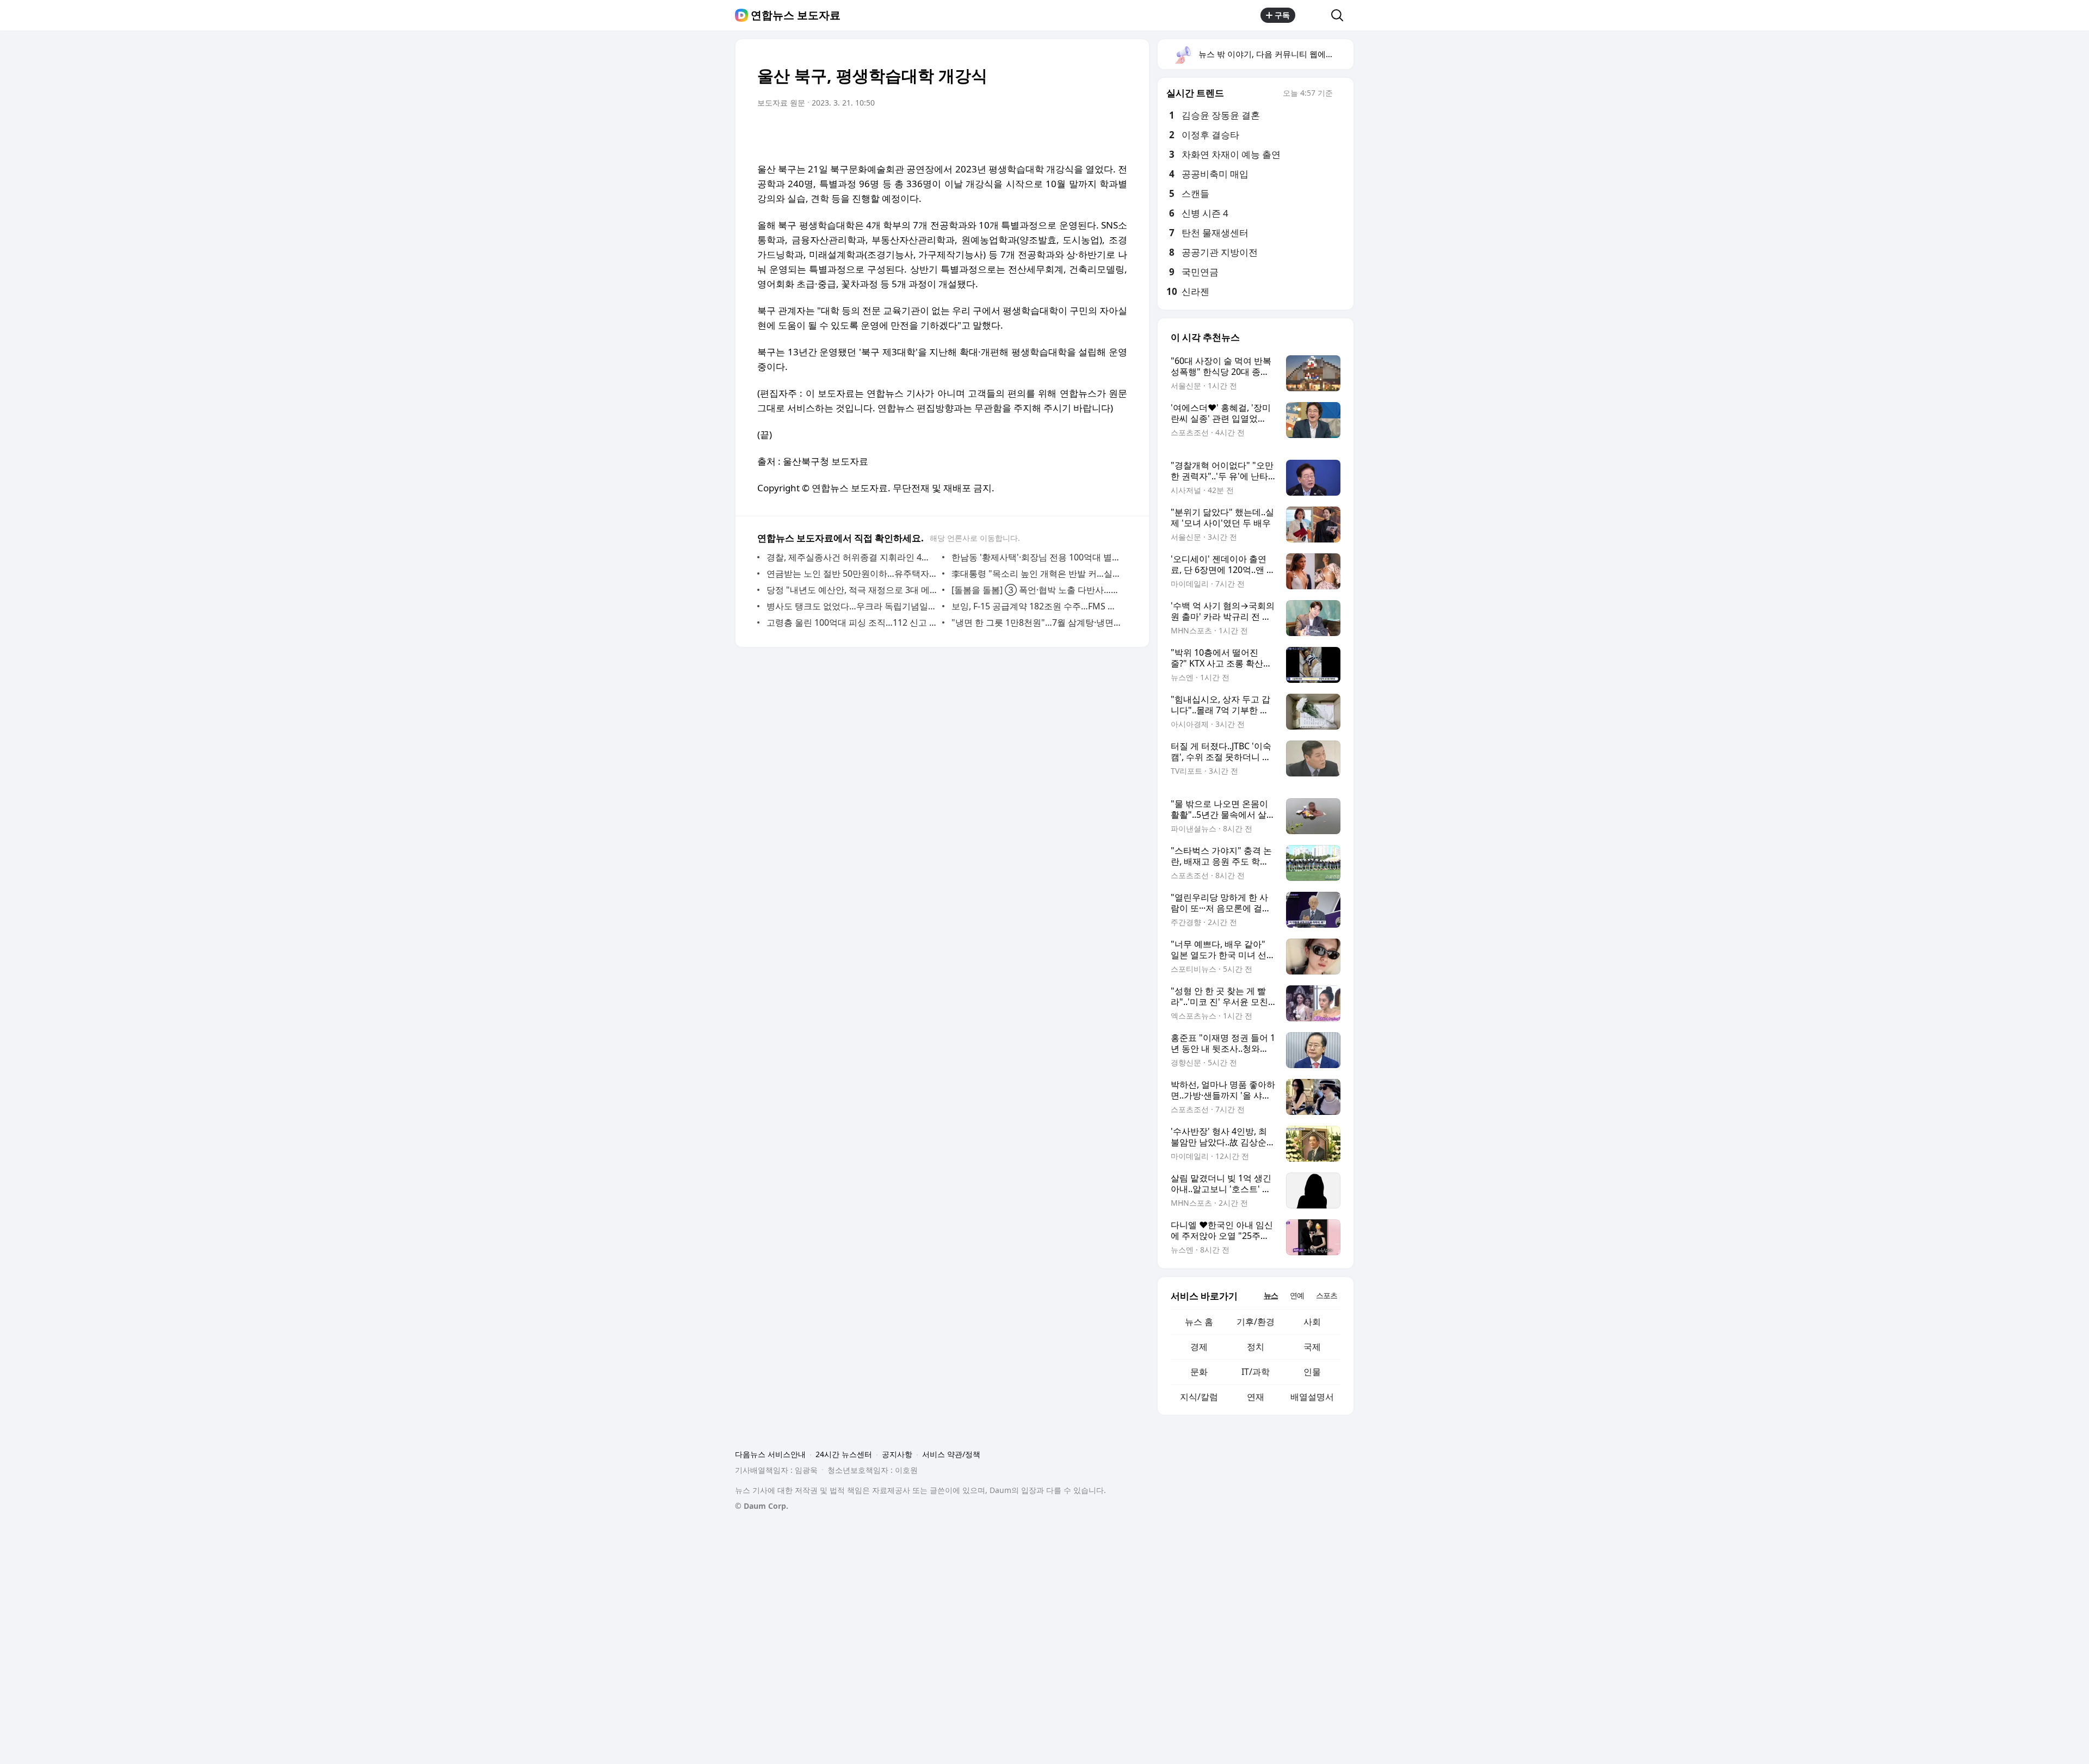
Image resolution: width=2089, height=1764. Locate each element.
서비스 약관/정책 (951, 1454)
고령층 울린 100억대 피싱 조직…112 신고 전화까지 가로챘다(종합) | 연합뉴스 (852, 622)
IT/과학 (1256, 1372)
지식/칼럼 (1199, 1397)
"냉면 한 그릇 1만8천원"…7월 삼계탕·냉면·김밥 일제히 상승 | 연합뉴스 (1037, 622)
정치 (1256, 1347)
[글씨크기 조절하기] (1095, 133)
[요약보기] (1029, 133)
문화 (1199, 1372)
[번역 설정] (1073, 133)
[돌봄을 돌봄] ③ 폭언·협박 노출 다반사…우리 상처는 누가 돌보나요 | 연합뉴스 (1037, 590)
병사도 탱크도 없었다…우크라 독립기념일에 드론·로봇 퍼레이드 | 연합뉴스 (852, 606)
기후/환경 (1256, 1322)
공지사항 (897, 1454)
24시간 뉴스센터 (844, 1454)
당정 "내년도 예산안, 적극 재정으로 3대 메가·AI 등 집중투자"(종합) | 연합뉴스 (852, 590)
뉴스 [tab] (1271, 1295)
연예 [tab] (1297, 1295)
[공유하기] (1313, 15)
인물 (1312, 1372)
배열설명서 (1312, 1397)
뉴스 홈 (1199, 1322)
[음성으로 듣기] (1051, 133)
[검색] (1341, 15)
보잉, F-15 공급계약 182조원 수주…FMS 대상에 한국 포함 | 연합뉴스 (1037, 606)
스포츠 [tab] (1327, 1295)
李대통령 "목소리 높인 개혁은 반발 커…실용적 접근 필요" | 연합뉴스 (1037, 573)
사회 (1312, 1322)
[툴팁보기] (1340, 94)
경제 (1199, 1347)
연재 (1256, 1397)
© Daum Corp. (762, 1506)
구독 (1282, 15)
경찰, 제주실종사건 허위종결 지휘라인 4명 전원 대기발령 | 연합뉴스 (852, 557)
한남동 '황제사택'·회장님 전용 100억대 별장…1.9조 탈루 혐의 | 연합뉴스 (1037, 557)
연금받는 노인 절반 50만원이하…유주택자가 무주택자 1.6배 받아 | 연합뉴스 (852, 573)
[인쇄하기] (1116, 133)
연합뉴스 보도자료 (796, 15)
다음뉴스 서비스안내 (770, 1454)
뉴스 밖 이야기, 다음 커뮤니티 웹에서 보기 (1275, 54)
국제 (1312, 1347)
